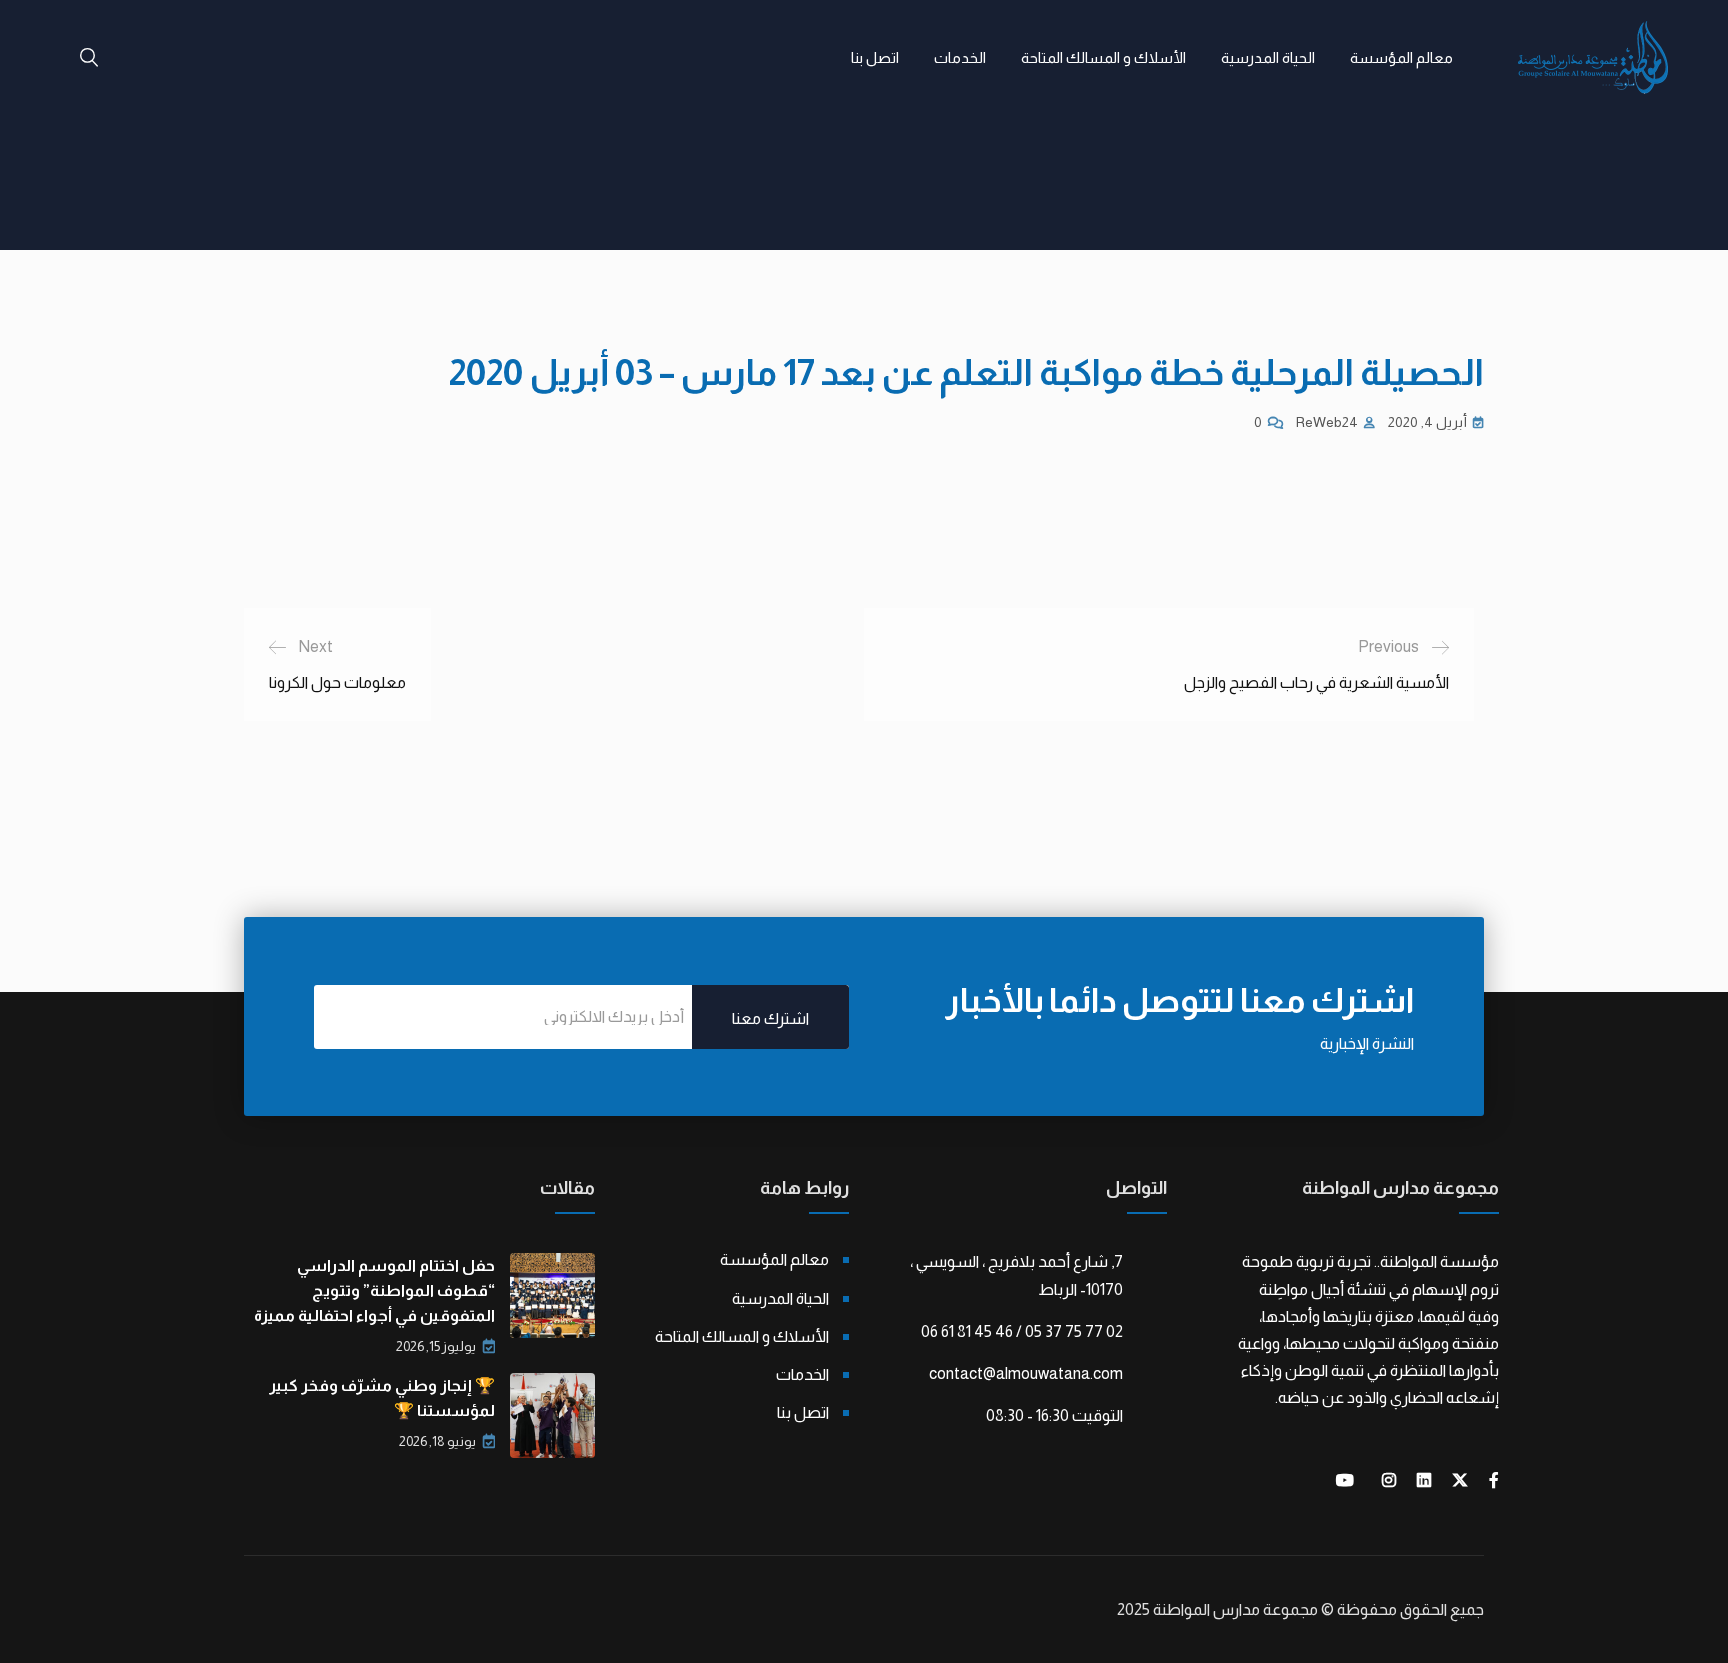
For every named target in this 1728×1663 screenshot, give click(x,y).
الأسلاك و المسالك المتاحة (1103, 57)
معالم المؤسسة (1401, 57)
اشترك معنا (770, 1018)
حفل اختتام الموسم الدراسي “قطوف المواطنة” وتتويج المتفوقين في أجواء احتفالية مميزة (374, 1290)
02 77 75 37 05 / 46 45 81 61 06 (1022, 1331)
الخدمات (960, 57)
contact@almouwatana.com (1026, 1373)
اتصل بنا (875, 57)
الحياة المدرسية (1268, 57)
